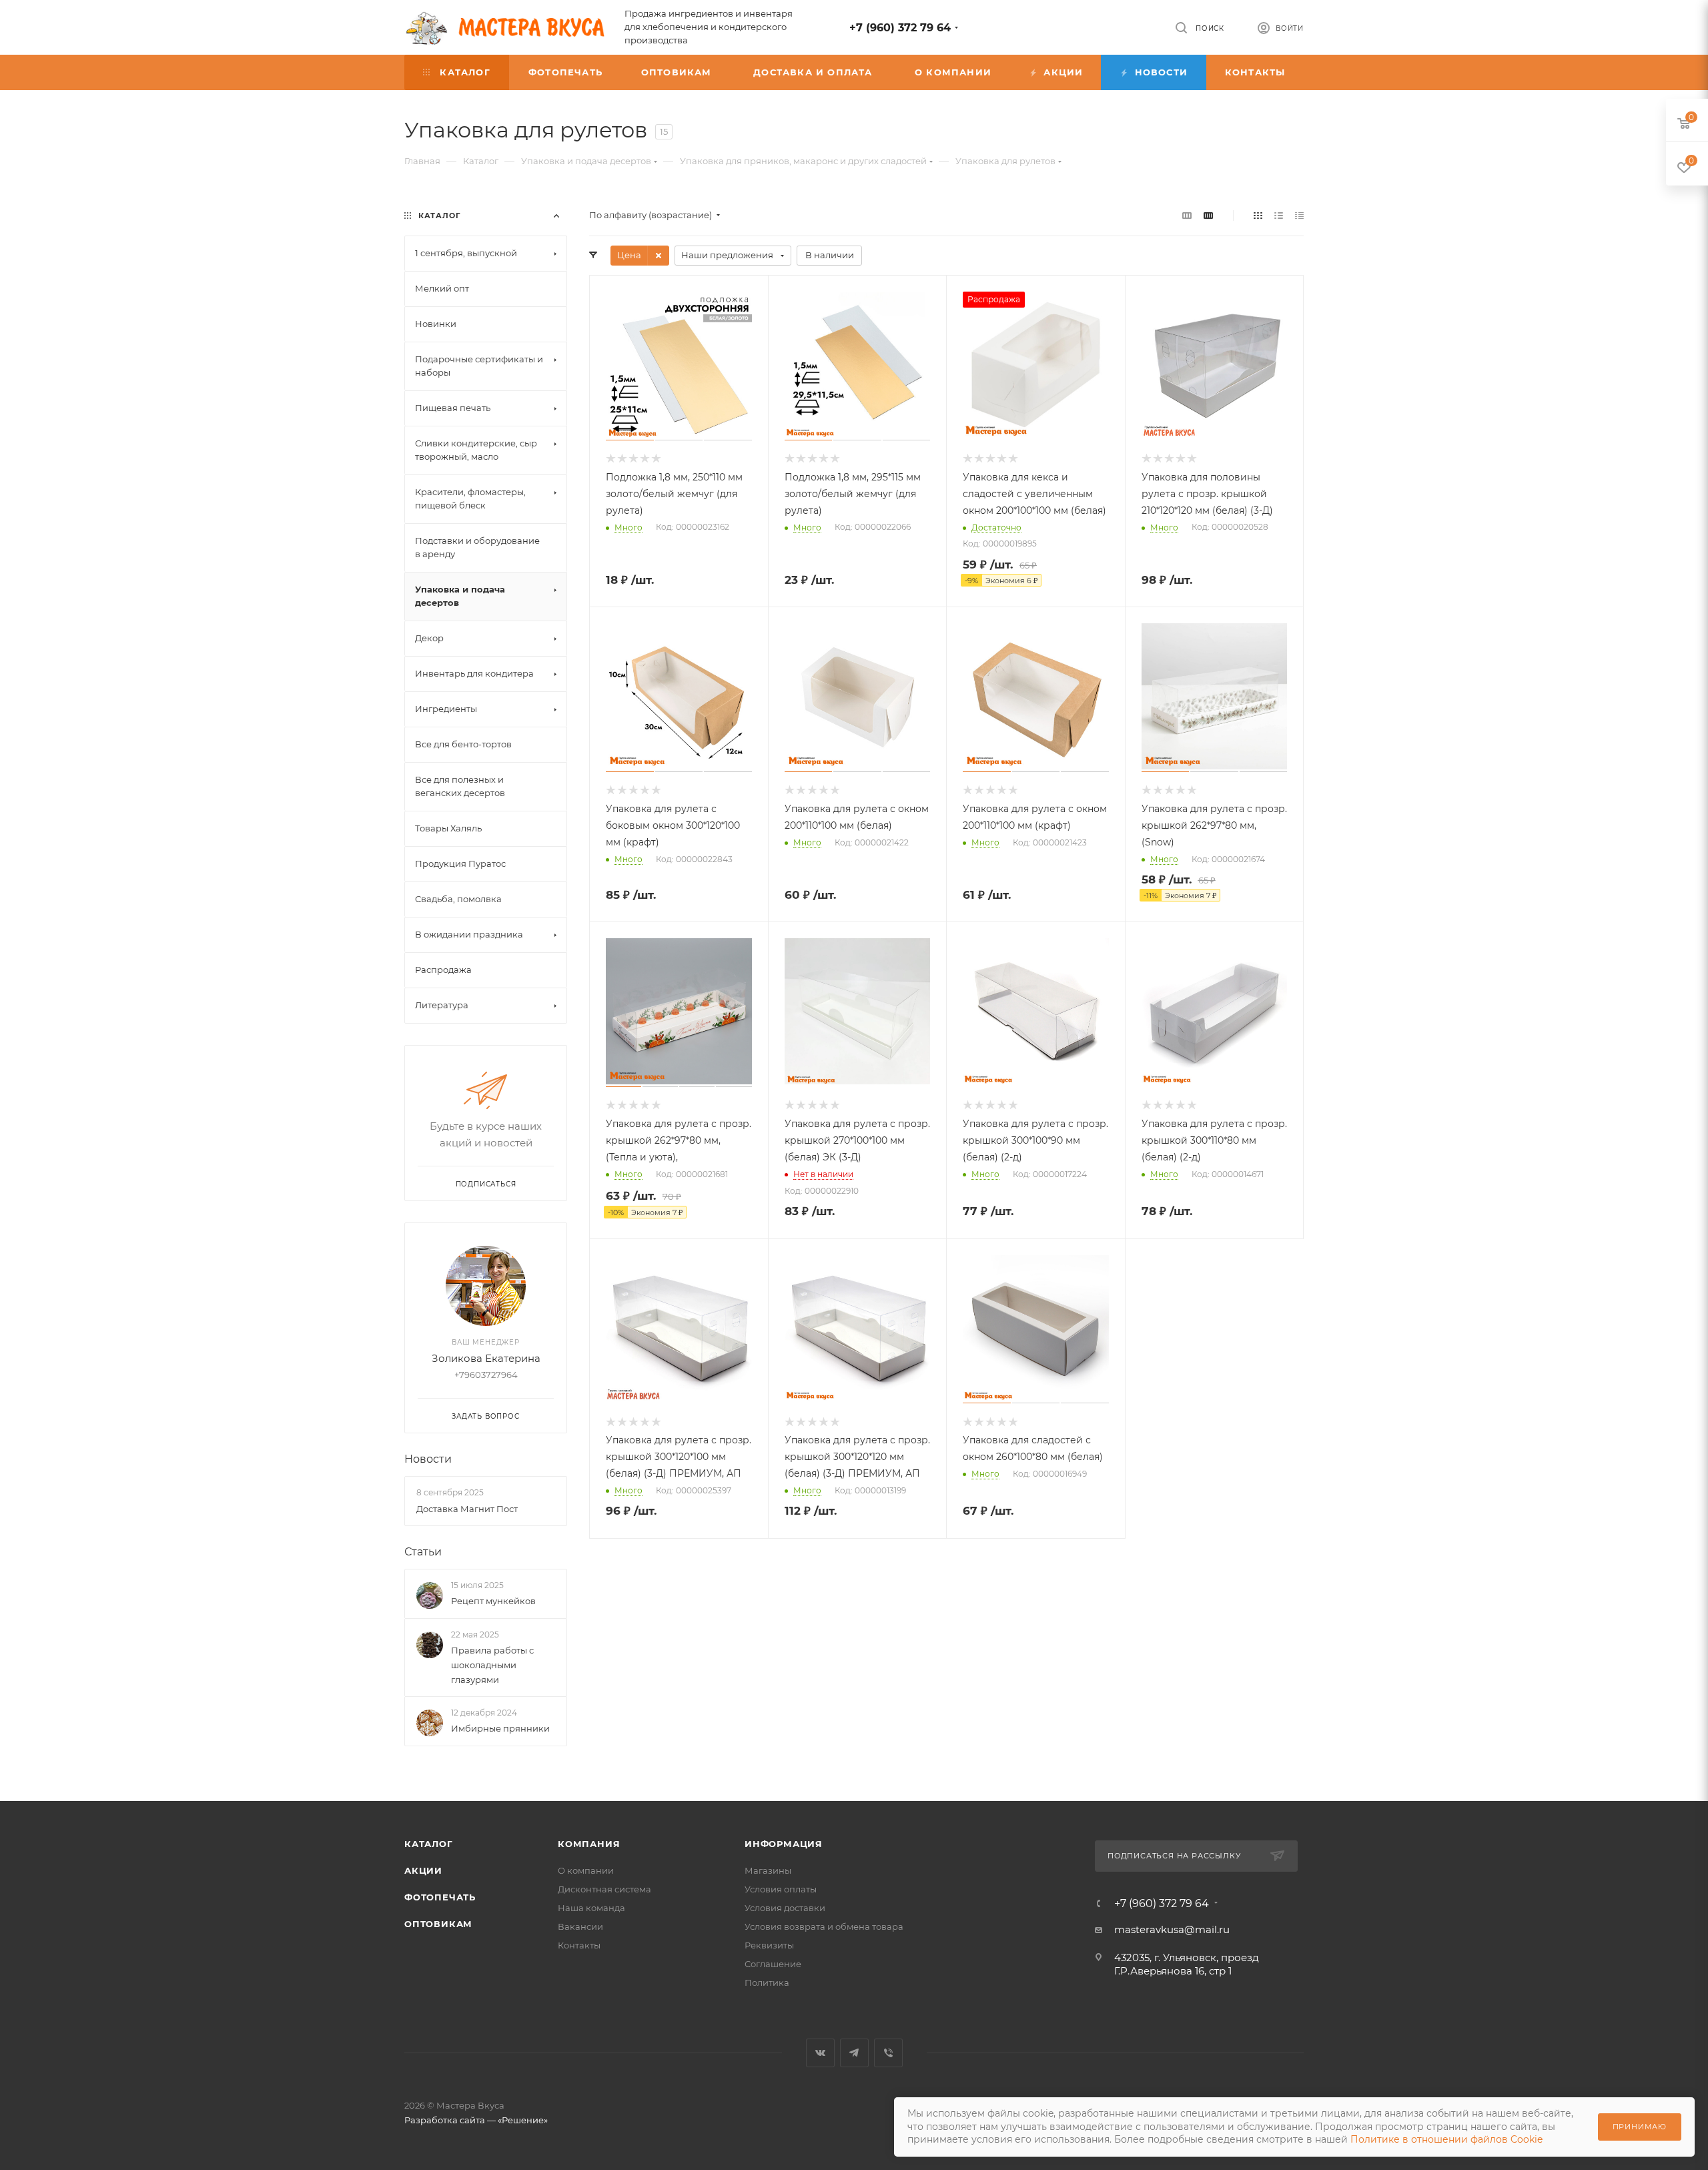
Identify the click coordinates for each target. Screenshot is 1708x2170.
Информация (784, 1844)
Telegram (854, 2053)
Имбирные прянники (500, 1728)
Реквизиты (769, 1945)
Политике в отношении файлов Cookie (1446, 2139)
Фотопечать (440, 1897)
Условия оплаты (781, 1889)
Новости (428, 1459)
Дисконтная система (604, 1889)
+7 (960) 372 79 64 (900, 28)
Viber (888, 2053)
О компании (586, 1870)
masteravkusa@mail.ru (1172, 1929)
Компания (589, 1844)
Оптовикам (438, 1924)
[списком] (1279, 215)
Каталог (429, 1844)
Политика (767, 1982)
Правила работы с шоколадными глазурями (492, 1665)
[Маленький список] (1187, 215)
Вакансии (580, 1926)
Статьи (423, 1552)
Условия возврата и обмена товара (824, 1926)
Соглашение (773, 1964)
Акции (423, 1870)
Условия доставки (785, 1908)
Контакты (579, 1945)
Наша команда (591, 1908)
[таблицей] (1299, 215)
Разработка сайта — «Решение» (476, 2120)
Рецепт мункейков (493, 1601)
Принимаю (1640, 2127)
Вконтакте (820, 2053)
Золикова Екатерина (486, 1358)
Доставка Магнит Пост (467, 1509)
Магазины (768, 1870)
